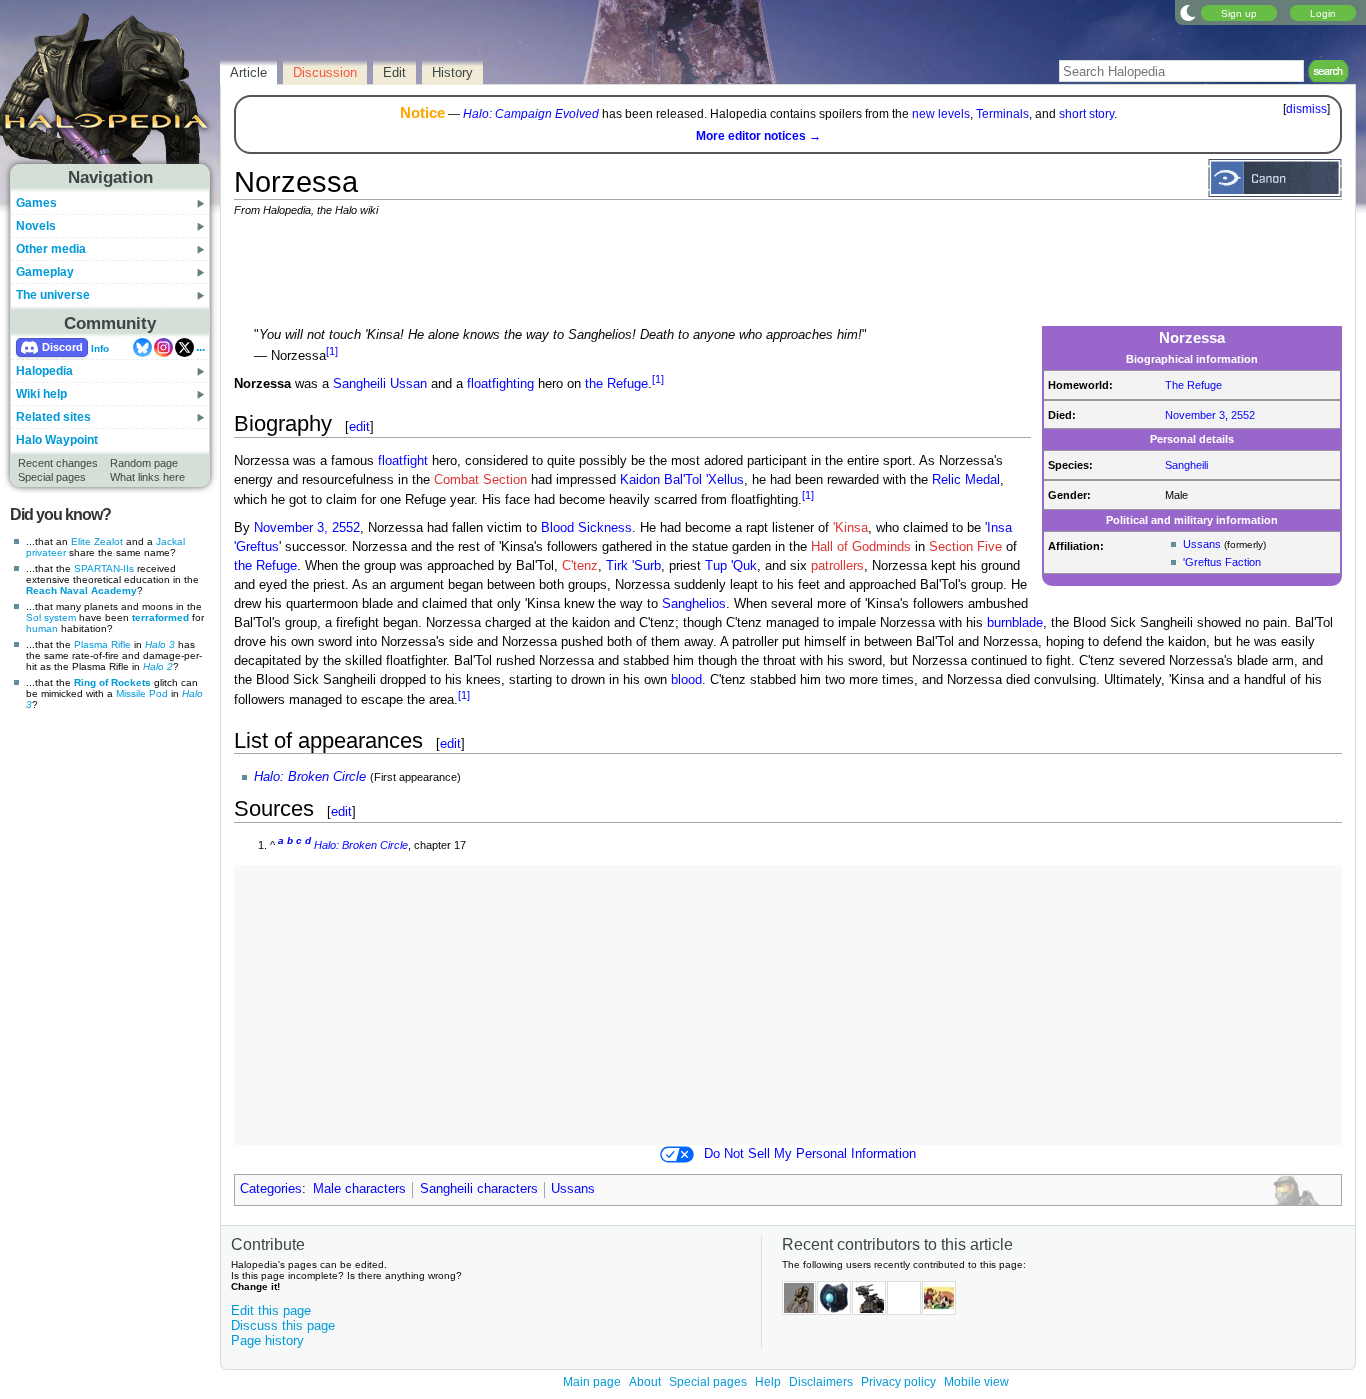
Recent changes (58, 463)
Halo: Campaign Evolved (531, 114)
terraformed (160, 617)
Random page (144, 463)
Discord (62, 347)
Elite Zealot (97, 541)
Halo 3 (160, 644)
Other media (51, 249)
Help (768, 1382)
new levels (941, 114)
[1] (332, 351)
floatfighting (500, 384)
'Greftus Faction (1222, 562)
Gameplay (45, 272)
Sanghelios (694, 604)
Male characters (359, 1189)
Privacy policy (898, 1382)
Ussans (1202, 544)
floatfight (403, 461)
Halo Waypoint (57, 440)
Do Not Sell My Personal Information (810, 1154)
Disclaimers (821, 1382)
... (200, 347)
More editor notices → (758, 136)
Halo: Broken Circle (310, 777)
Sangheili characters (479, 1189)
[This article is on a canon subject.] (1275, 177)
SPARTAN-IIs (104, 568)
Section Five (965, 547)
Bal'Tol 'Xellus (704, 480)
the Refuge (616, 384)
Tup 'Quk (731, 566)
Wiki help (41, 394)
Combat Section (480, 480)
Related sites (53, 417)
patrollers (837, 566)
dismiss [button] (1306, 109)
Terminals (1002, 114)
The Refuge (1193, 385)
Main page (592, 1382)
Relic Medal (966, 480)
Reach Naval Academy (81, 590)
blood (686, 680)
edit (359, 426)
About (645, 1382)
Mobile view (976, 1382)
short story (1086, 114)
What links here (147, 477)
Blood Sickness (586, 528)
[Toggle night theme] (1188, 12)
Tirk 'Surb (633, 566)
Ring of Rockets (112, 682)
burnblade (1015, 623)
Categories (271, 1189)
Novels (36, 226)
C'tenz (580, 566)
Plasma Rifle (102, 644)
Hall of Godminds (861, 547)
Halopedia (44, 371)
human (42, 628)
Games (36, 203)
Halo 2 (158, 666)
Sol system (51, 617)
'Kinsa (850, 528)
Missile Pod (142, 693)
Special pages (52, 477)
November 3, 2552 (1210, 415)
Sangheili (1186, 465)
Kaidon (640, 480)
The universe (53, 295)
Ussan (408, 384)
